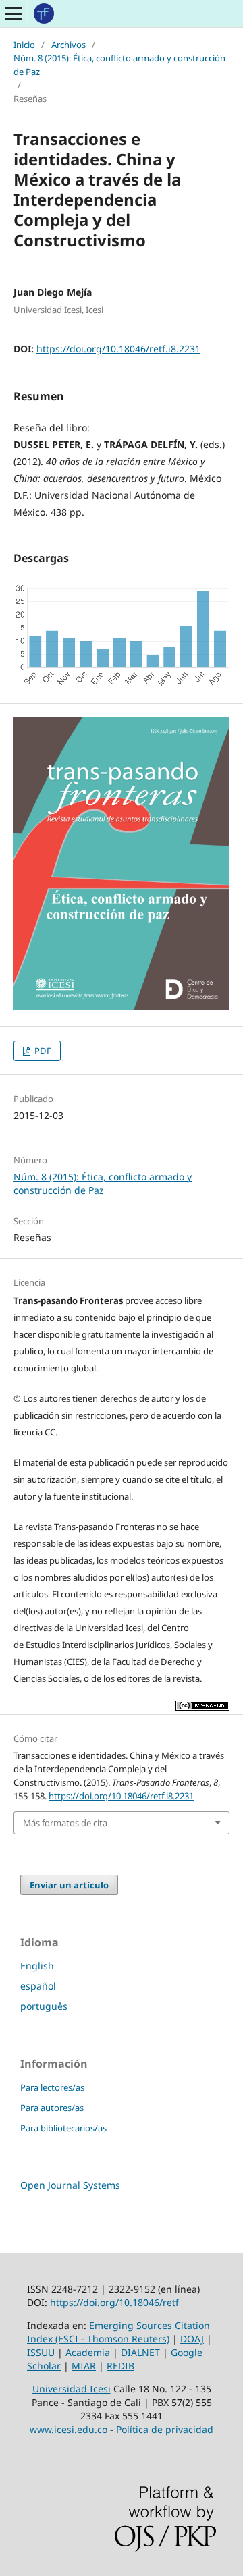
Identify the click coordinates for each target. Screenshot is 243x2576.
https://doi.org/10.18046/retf (114, 2302)
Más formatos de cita (65, 1823)
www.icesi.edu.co (70, 2429)
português (44, 2006)
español (38, 1986)
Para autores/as (52, 2108)
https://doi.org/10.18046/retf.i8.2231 (118, 349)
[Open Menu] (13, 13)
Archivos (69, 45)
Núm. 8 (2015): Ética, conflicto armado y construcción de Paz (119, 65)
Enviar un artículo (69, 1885)
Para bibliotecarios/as (63, 2128)
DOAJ (192, 2339)
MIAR (84, 2366)
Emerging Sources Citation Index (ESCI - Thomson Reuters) (118, 2332)
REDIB (120, 2366)
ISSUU (41, 2352)
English (37, 1966)
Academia (89, 2352)
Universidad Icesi (72, 2389)
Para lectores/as (52, 2087)
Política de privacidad (165, 2429)
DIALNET (140, 2352)
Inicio (24, 45)
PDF (42, 1051)
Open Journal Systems (70, 2185)
